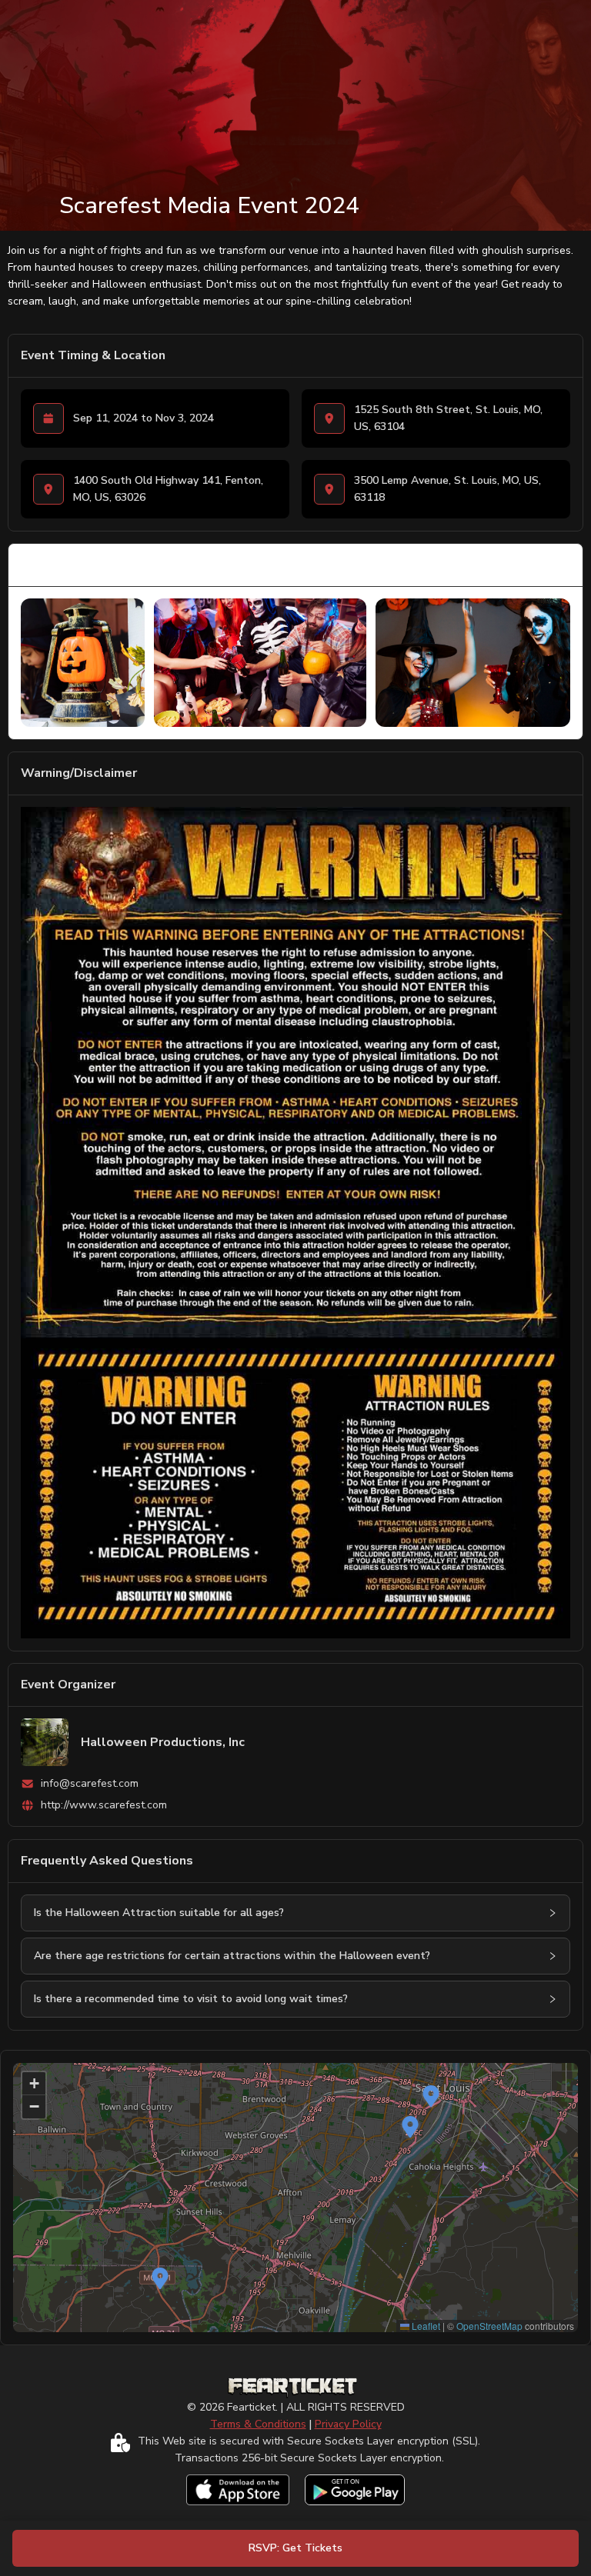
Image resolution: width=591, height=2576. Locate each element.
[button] (553, 1913)
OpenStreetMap (489, 2326)
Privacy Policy (348, 2424)
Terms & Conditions (258, 2424)
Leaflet (425, 2326)
